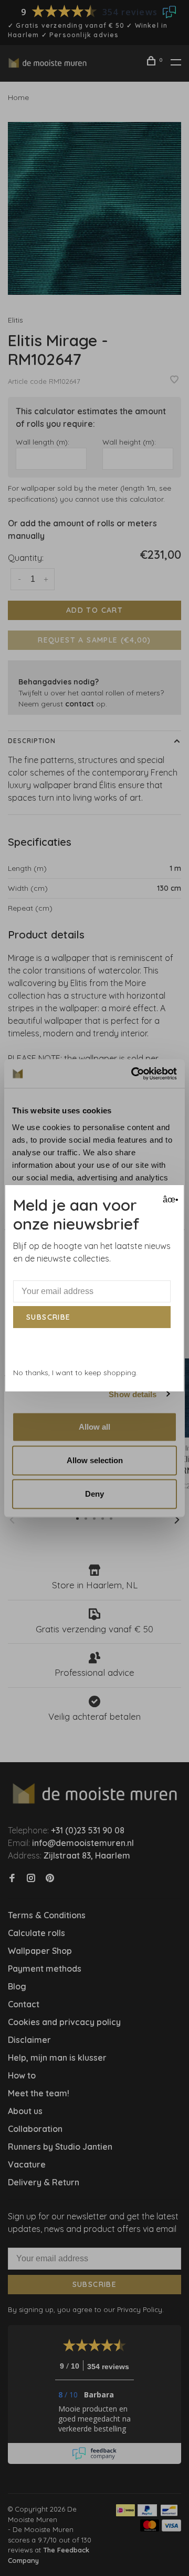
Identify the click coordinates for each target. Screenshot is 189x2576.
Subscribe (49, 1317)
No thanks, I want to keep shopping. (75, 1373)
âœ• (169, 1199)
